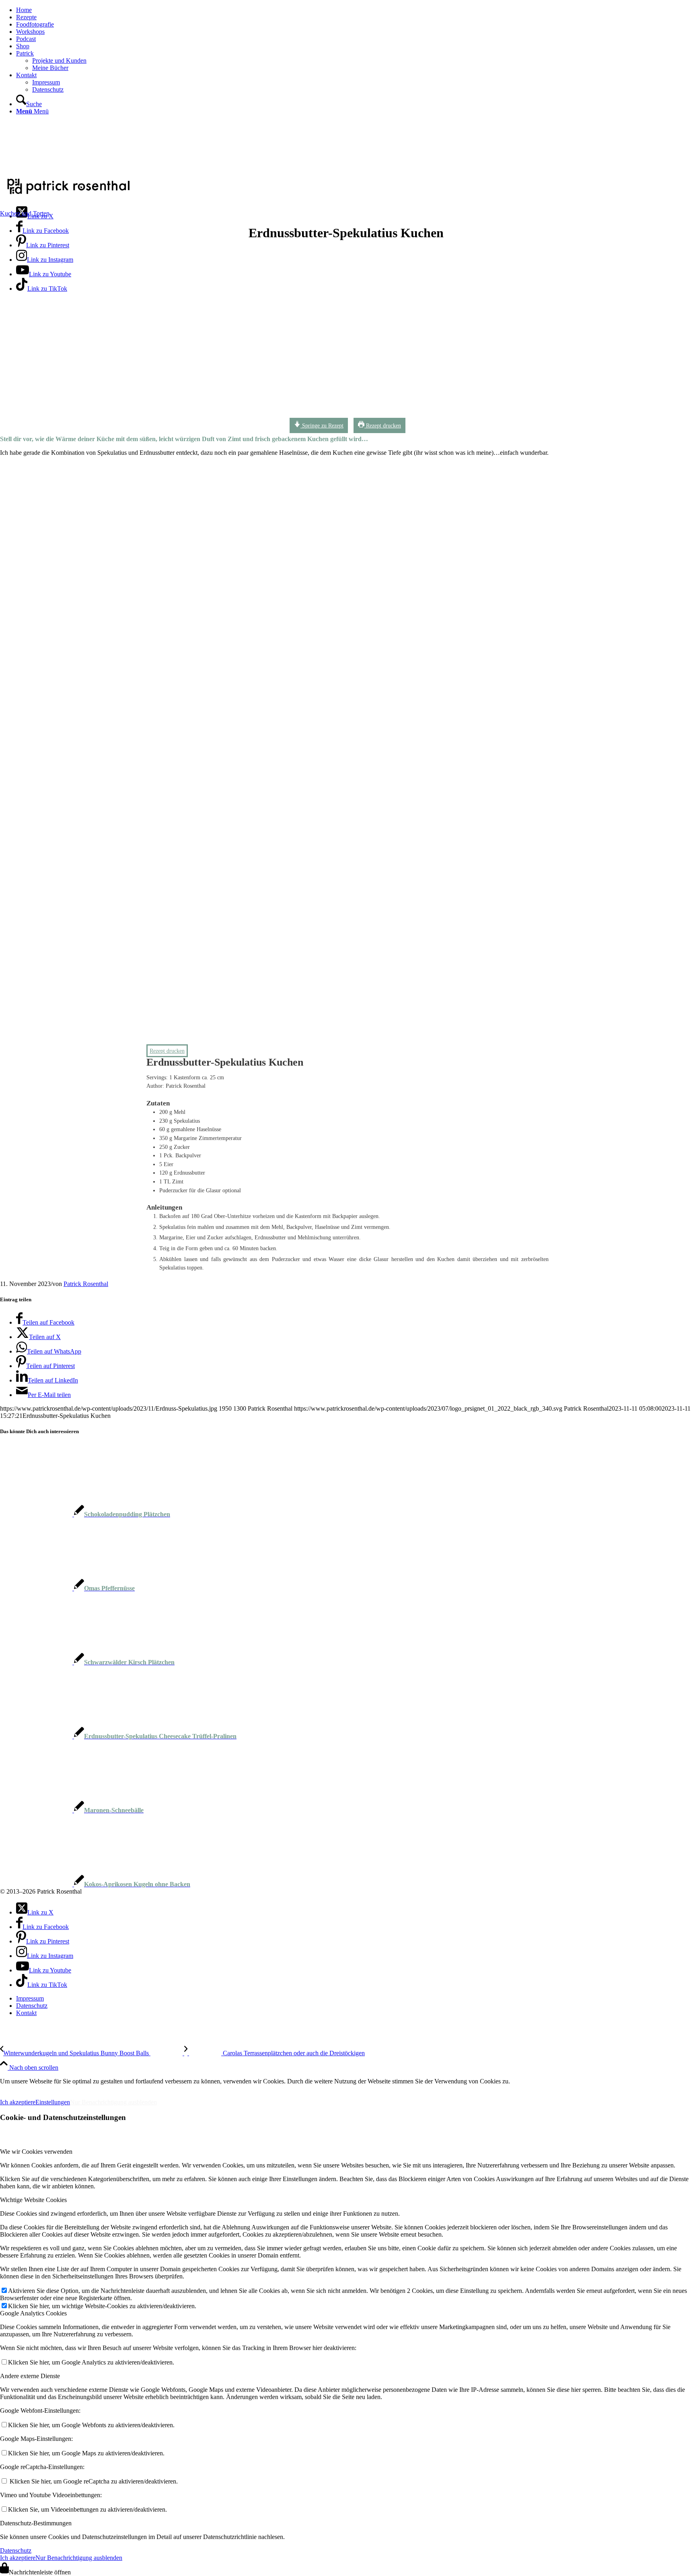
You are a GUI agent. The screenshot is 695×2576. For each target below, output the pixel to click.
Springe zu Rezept (322, 425)
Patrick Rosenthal (86, 1284)
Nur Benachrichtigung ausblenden (113, 2102)
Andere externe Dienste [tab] (30, 2376)
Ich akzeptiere (18, 2102)
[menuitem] (356, 10)
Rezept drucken (383, 425)
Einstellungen (53, 2102)
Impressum (20, 2088)
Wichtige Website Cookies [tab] (33, 2200)
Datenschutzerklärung (88, 2088)
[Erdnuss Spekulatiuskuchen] (243, 417)
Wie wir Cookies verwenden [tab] (36, 2152)
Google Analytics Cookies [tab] (33, 2313)
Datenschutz (16, 2550)
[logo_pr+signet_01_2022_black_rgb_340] (68, 195)
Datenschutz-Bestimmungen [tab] (36, 2523)
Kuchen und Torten (25, 213)
